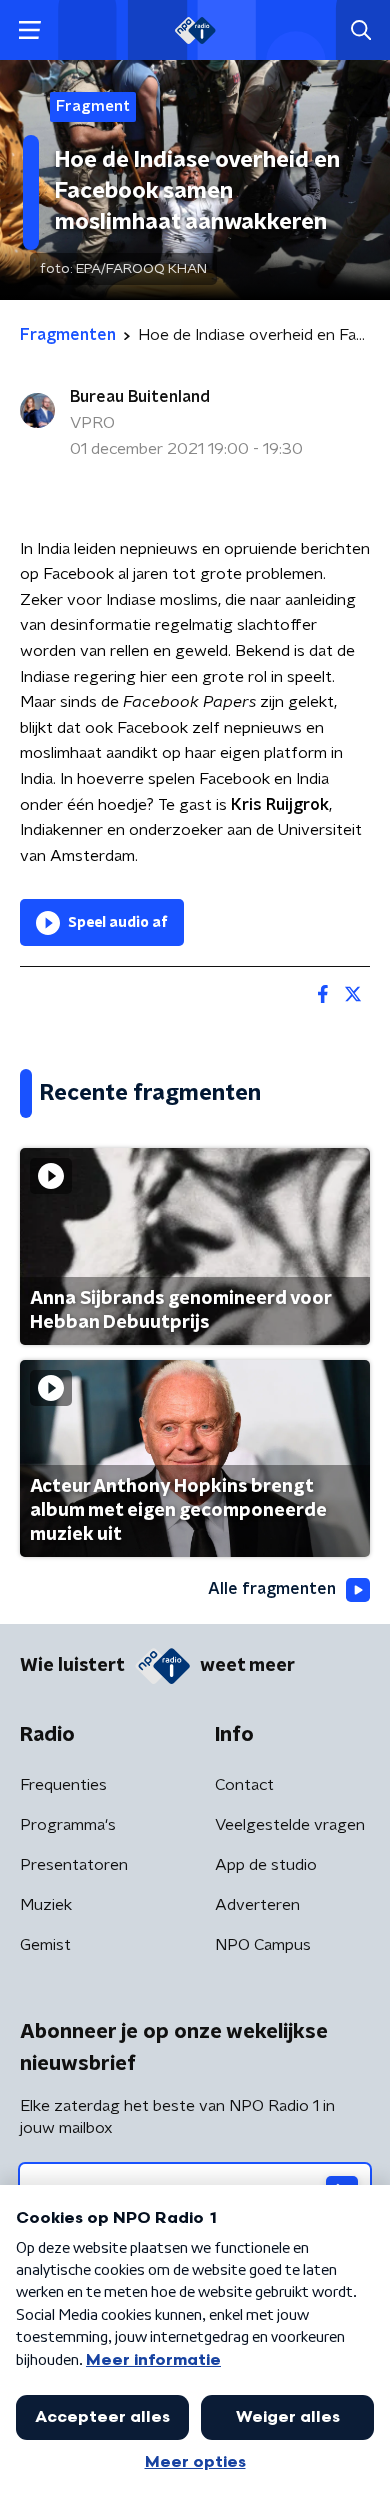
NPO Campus (263, 1945)
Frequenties (63, 1785)
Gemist (45, 1945)
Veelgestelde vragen (290, 1825)
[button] (29, 30)
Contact (244, 1785)
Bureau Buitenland (140, 397)
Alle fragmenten (272, 1589)
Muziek (46, 1905)
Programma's (68, 1825)
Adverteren (257, 1905)
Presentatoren (74, 1865)
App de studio (266, 1865)
